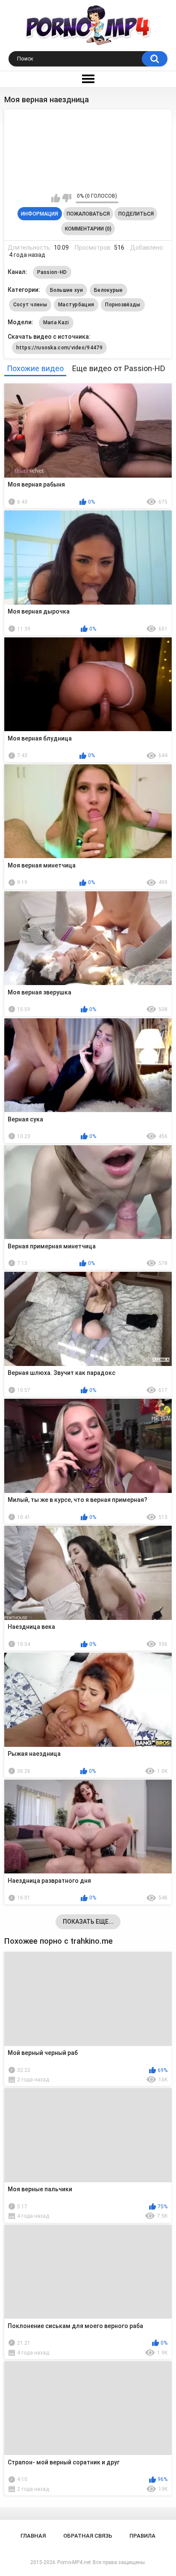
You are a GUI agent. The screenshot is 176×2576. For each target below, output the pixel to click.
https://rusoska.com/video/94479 (59, 348)
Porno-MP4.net (74, 2562)
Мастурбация (76, 305)
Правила (142, 2536)
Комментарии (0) (88, 229)
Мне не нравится (67, 198)
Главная (33, 2536)
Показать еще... (88, 1922)
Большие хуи (66, 290)
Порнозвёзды (123, 305)
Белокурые (109, 290)
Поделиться (136, 214)
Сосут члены (30, 305)
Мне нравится (56, 198)
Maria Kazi (56, 323)
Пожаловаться (88, 214)
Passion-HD (52, 272)
